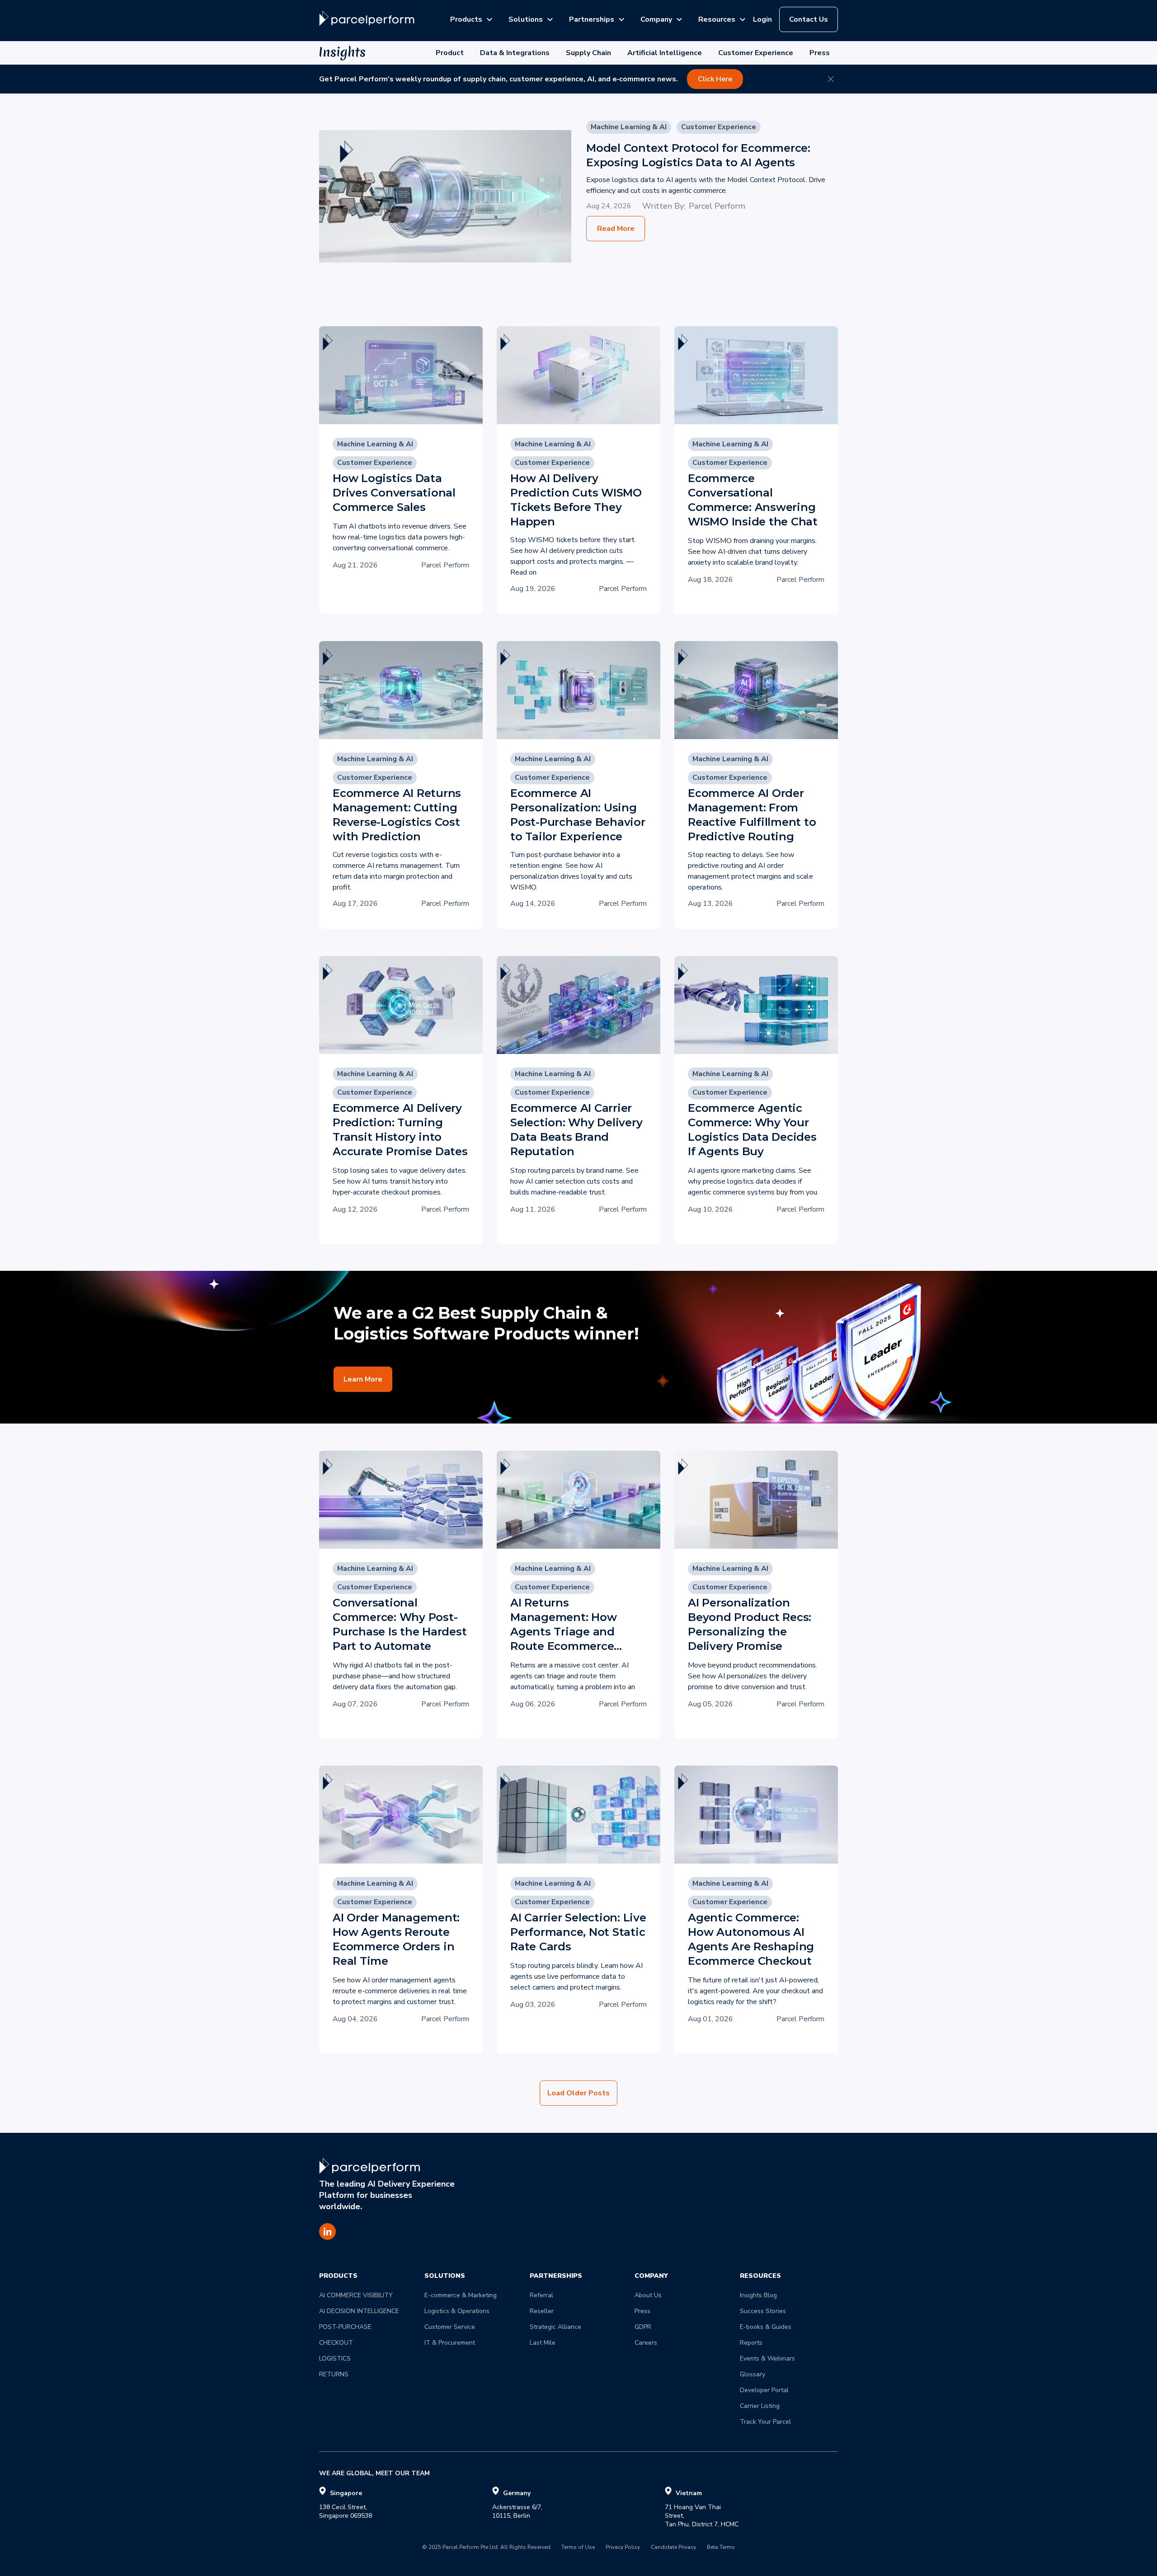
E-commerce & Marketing (461, 2295)
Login (762, 19)
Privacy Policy (623, 2548)
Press (820, 53)
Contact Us (809, 19)
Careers (646, 2343)
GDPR (643, 2327)
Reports (751, 2343)
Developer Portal (764, 2390)
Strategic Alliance (555, 2327)
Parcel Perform (717, 206)
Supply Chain (588, 53)
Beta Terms (721, 2548)
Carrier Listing (760, 2406)
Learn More (363, 1379)
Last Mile (543, 2343)
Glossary (753, 2374)
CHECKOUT (336, 2343)
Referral (541, 2295)
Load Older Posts (578, 2093)
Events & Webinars (767, 2358)
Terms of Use (578, 2548)
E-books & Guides (766, 2327)
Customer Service (450, 2327)
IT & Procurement (450, 2343)
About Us (648, 2295)
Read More (616, 229)
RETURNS (334, 2374)
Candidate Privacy (673, 2548)
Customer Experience (756, 53)
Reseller (542, 2311)
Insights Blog (758, 2295)
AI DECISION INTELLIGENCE (359, 2311)
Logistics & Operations (457, 2311)
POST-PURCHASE (345, 2327)
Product (450, 53)
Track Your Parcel (765, 2422)
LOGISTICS (335, 2358)
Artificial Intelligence (665, 53)
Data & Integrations (515, 53)
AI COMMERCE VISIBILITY (356, 2295)
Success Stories (763, 2311)
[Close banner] (831, 79)
